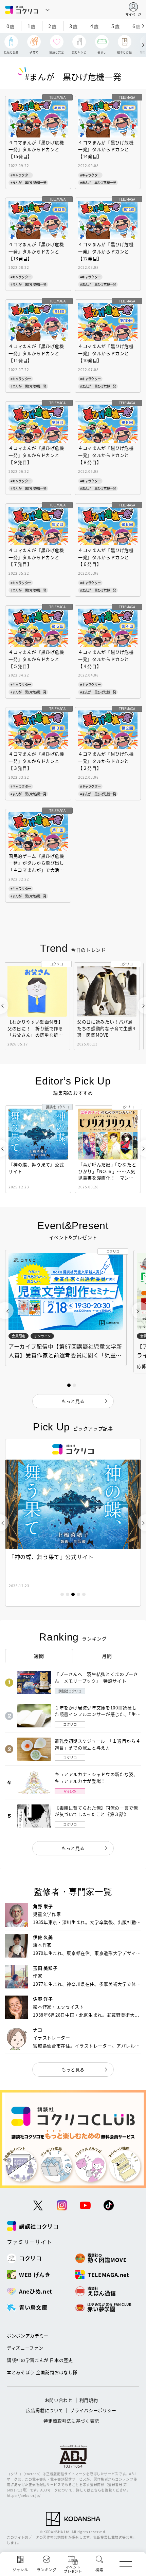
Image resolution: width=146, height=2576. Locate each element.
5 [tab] (84, 1594)
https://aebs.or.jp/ (24, 2495)
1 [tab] (62, 1594)
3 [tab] (73, 1594)
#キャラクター (21, 175)
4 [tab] (78, 1594)
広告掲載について (45, 2410)
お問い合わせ (59, 2400)
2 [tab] (68, 1594)
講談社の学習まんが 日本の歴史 (40, 2360)
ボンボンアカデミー (28, 2336)
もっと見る (73, 1848)
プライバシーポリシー (93, 2410)
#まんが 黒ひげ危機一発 (28, 182)
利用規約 (89, 2400)
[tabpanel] (73, 1523)
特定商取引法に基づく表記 (71, 2421)
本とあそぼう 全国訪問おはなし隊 (42, 2372)
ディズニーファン (25, 2348)
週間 (39, 1656)
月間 (107, 1656)
